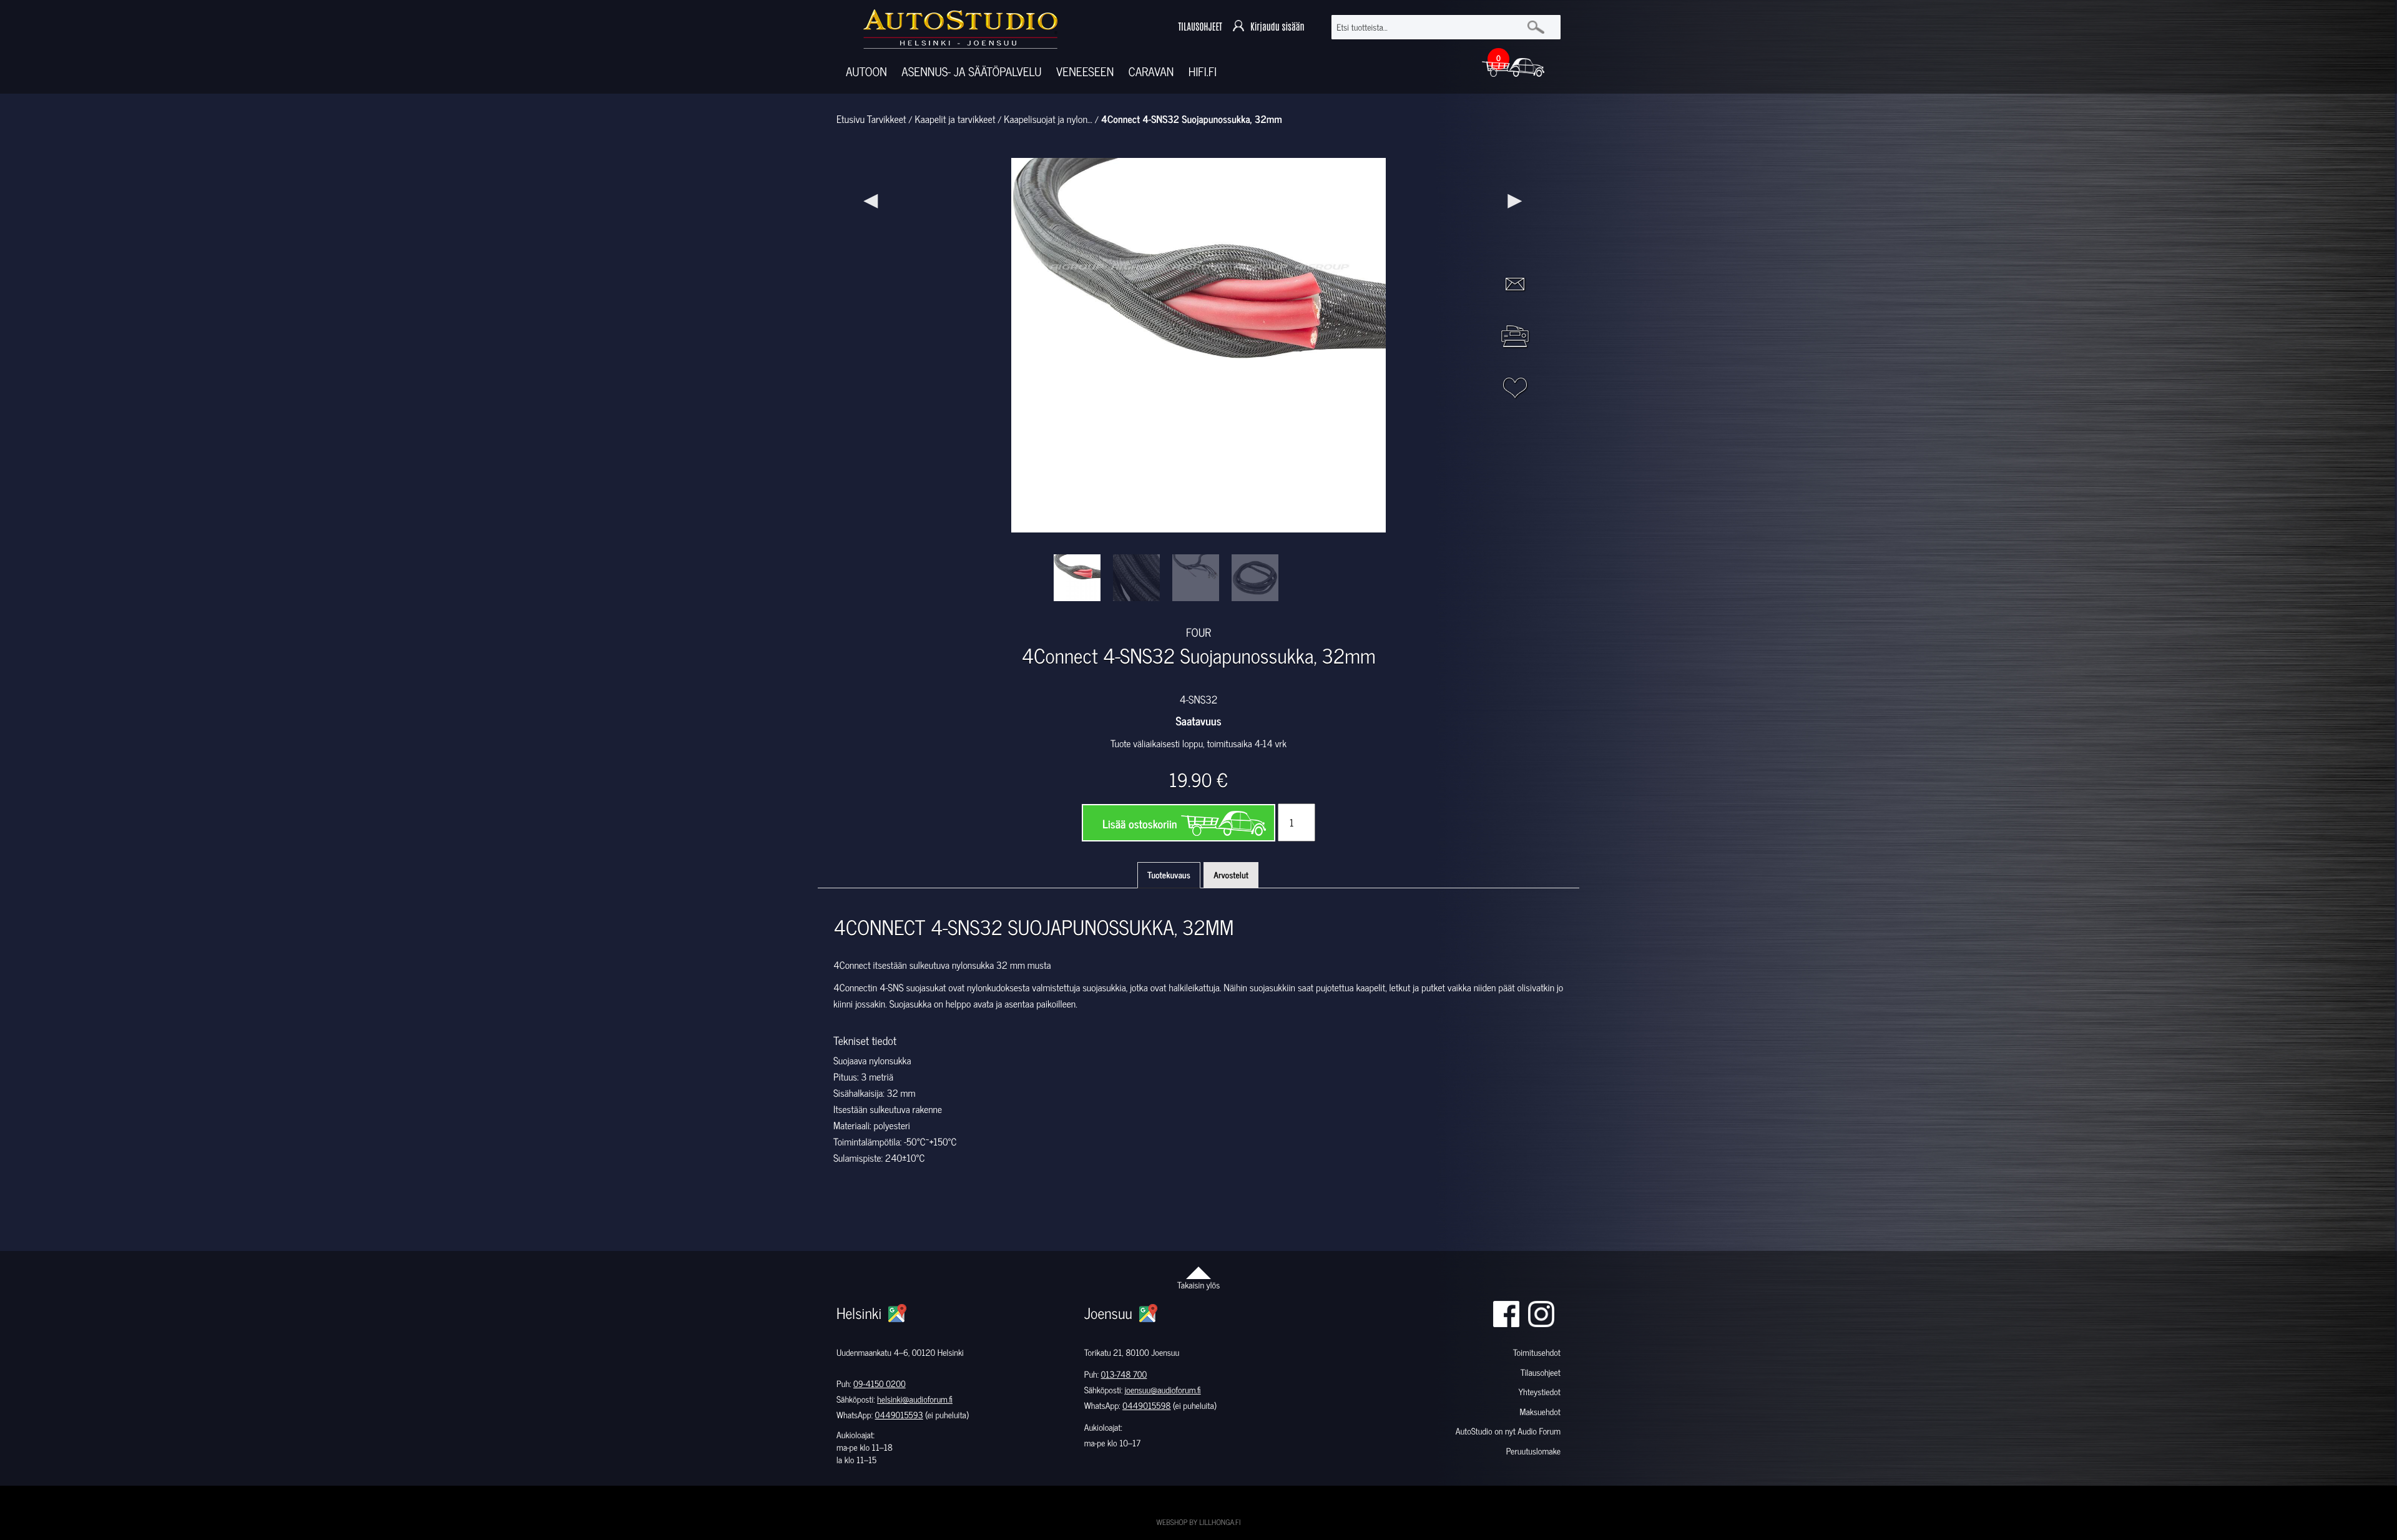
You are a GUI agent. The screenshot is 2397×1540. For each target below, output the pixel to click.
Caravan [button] (1151, 71)
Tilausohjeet (1541, 1372)
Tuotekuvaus (1169, 875)
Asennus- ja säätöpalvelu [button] (971, 71)
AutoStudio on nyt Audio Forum (1508, 1431)
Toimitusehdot (1537, 1352)
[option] (1077, 578)
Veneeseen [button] (1085, 71)
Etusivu (850, 119)
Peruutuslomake (1533, 1451)
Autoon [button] (866, 71)
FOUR (1198, 632)
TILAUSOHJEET (1200, 27)
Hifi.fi (1203, 71)
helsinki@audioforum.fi (915, 1399)
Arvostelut (1231, 875)
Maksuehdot (1540, 1412)
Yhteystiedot (1539, 1392)
